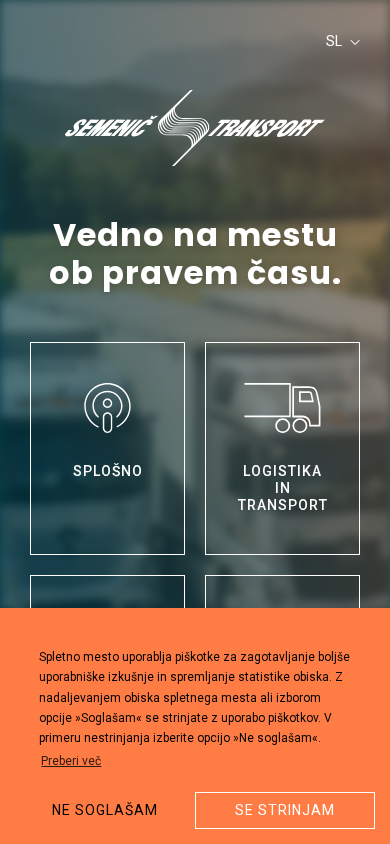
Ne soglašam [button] (105, 810)
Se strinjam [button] (285, 810)
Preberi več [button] (71, 761)
